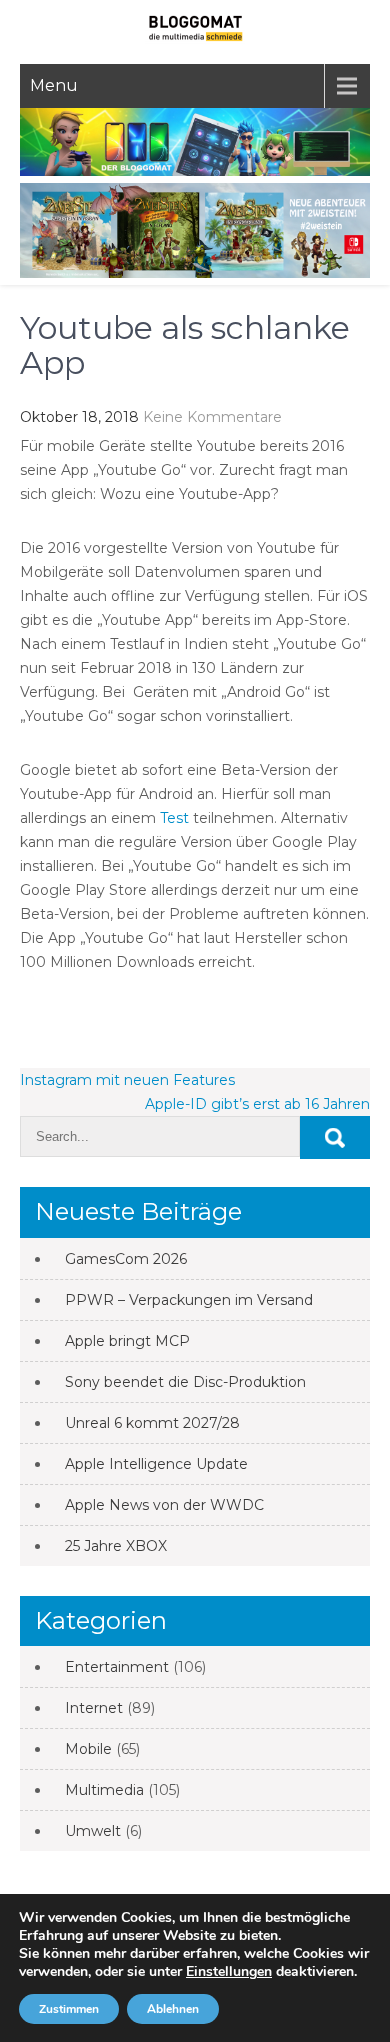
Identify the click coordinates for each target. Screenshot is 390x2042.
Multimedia (104, 1790)
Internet (94, 1708)
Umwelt (93, 1831)
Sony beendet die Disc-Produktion (185, 1382)
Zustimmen (69, 2009)
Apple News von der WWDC (164, 1505)
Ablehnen (173, 2009)
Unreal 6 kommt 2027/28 (152, 1423)
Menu (54, 85)
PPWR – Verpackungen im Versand (189, 1300)
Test (174, 818)
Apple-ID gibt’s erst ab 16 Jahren (257, 1104)
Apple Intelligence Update (156, 1464)
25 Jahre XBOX (116, 1546)
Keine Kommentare (212, 417)
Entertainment (117, 1667)
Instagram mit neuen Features (127, 1080)
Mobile (88, 1749)
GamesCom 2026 (126, 1259)
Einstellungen (229, 1972)
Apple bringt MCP (127, 1341)
